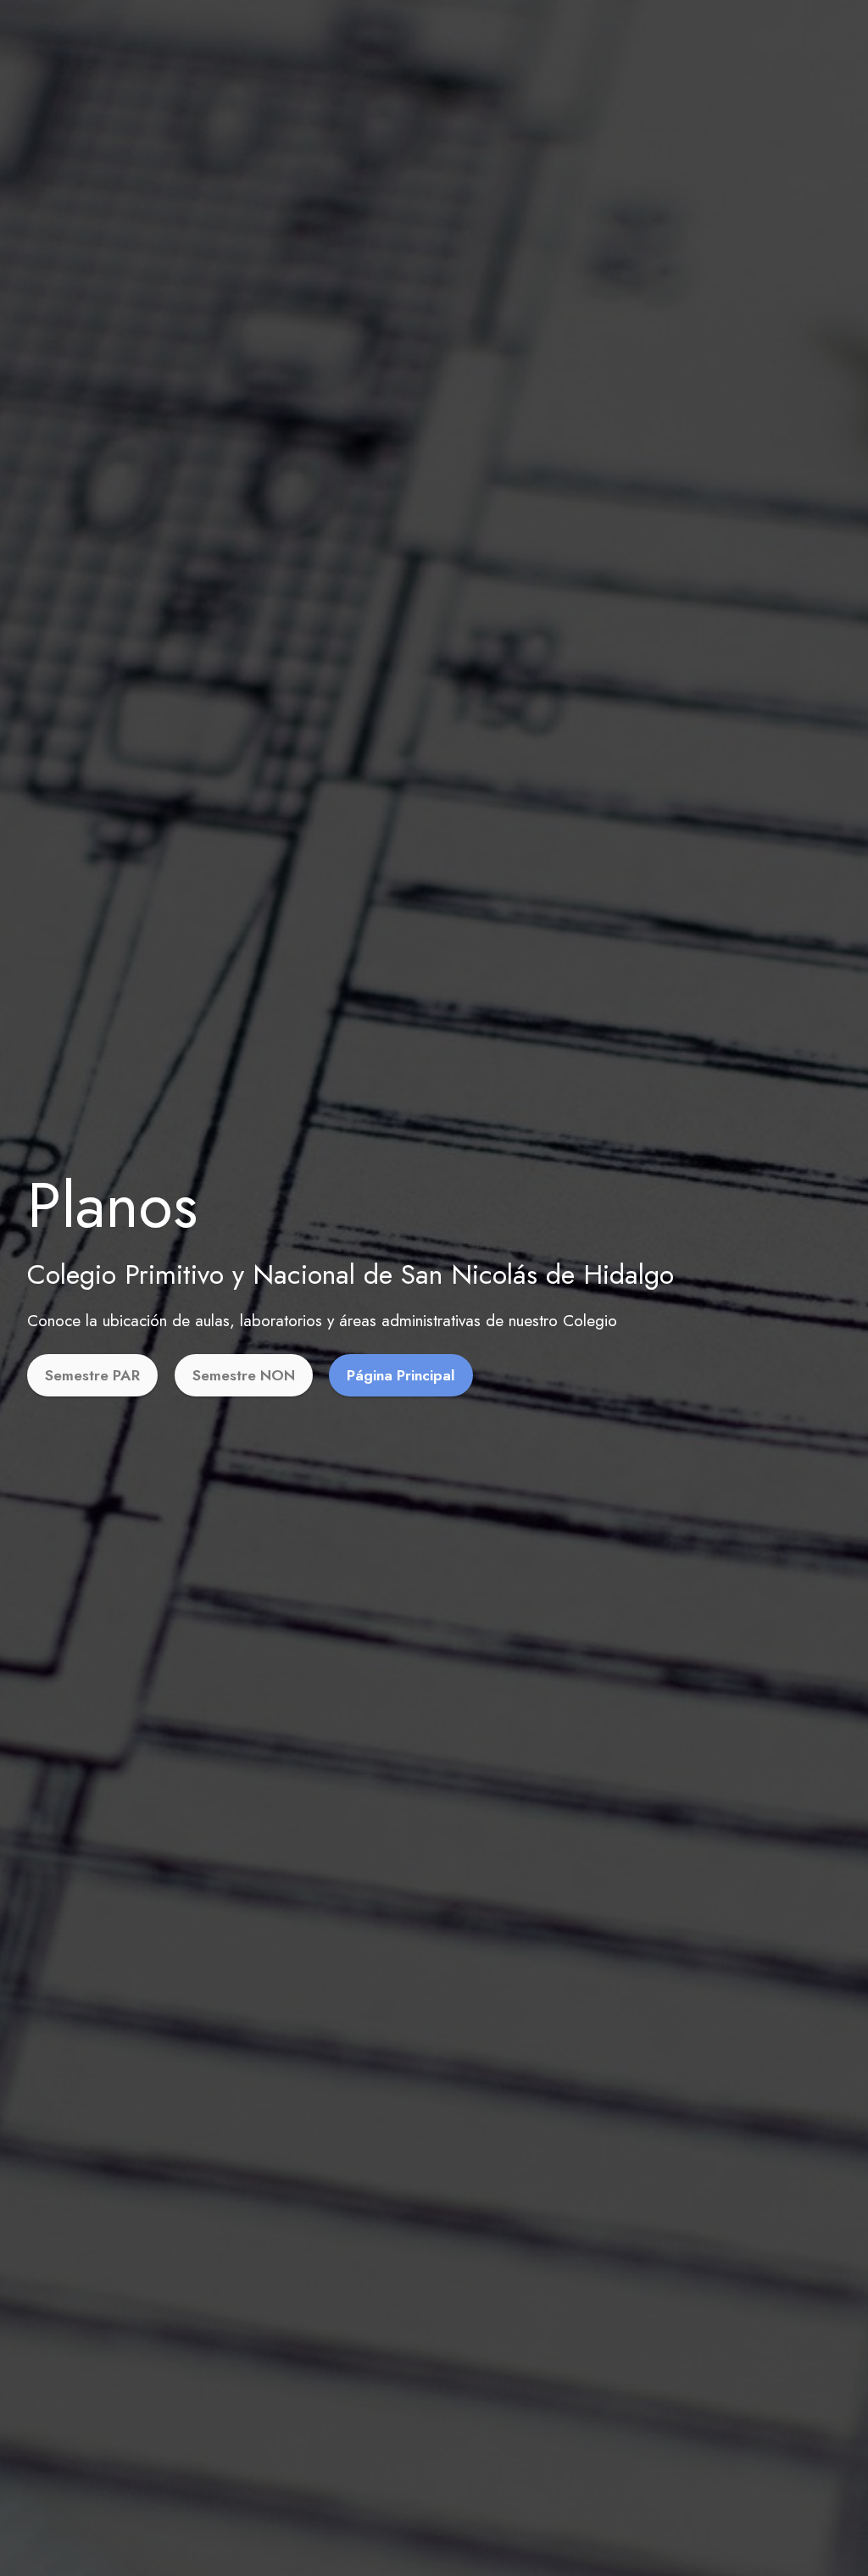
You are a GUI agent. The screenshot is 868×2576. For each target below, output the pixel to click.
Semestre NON (244, 1375)
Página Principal (401, 1375)
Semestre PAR (92, 1375)
